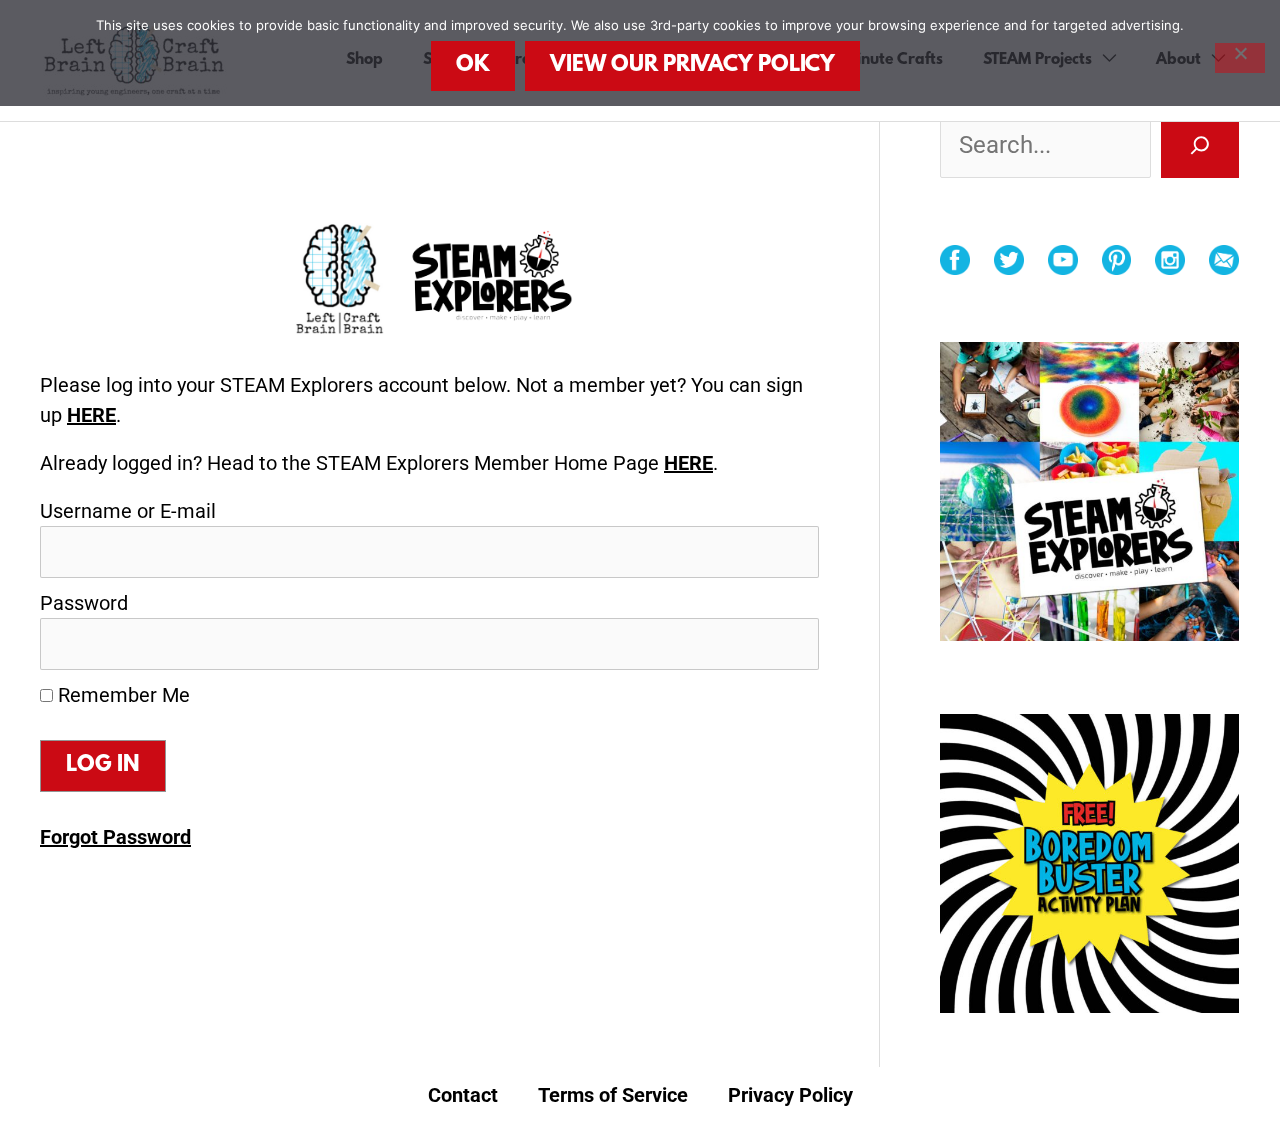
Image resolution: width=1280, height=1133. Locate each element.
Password (84, 603)
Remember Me (121, 695)
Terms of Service (613, 1095)
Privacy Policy (790, 1095)
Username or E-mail (128, 511)
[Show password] (776, 644)
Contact (463, 1095)
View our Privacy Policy (692, 65)
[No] (1240, 58)
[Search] (1200, 145)
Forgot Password (115, 837)
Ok (473, 65)
